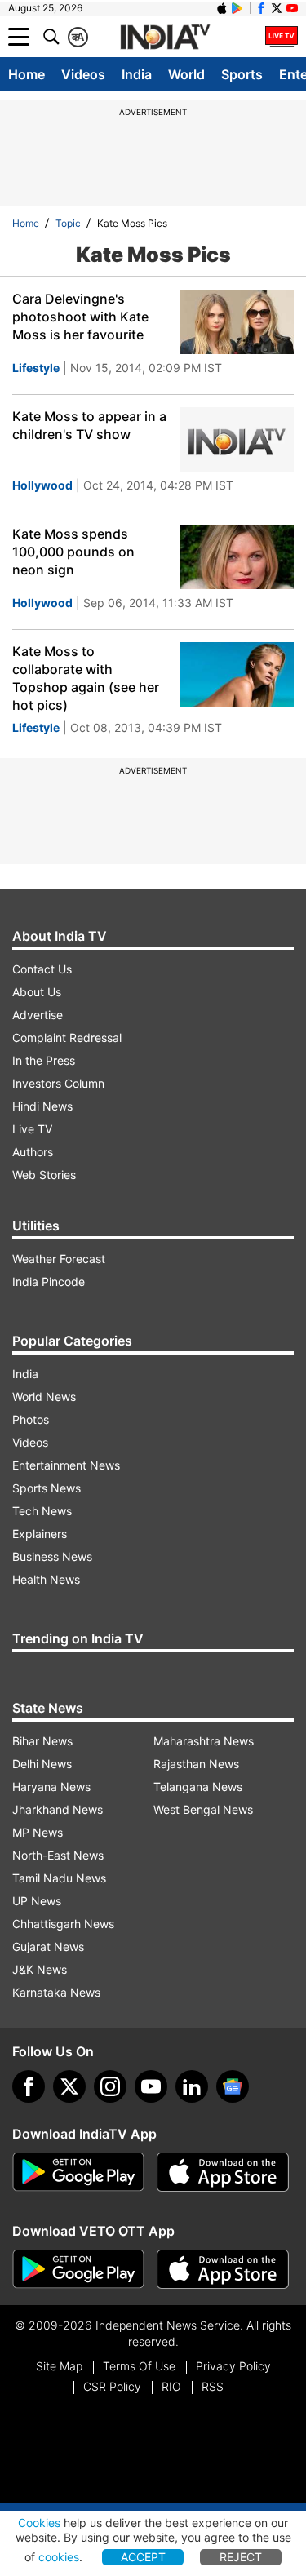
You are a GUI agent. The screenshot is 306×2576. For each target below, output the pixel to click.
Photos (31, 1419)
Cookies (39, 2523)
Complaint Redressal (67, 1037)
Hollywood (42, 485)
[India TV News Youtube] (292, 8)
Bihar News (42, 1741)
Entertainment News (66, 1465)
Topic (68, 223)
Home (27, 74)
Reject (241, 2557)
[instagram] (110, 2086)
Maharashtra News (204, 1741)
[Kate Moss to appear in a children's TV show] (237, 439)
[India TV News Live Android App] (78, 2172)
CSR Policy (112, 2386)
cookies (59, 2557)
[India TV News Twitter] (277, 8)
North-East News (58, 1855)
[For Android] (78, 2269)
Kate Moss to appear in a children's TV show (89, 425)
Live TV (32, 1129)
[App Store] (223, 2172)
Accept (143, 2557)
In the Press (44, 1060)
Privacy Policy (233, 2366)
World (186, 74)
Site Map (59, 2366)
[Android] (237, 8)
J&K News (40, 1969)
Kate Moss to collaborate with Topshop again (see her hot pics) (86, 678)
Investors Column (58, 1083)
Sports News (47, 1488)
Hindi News (42, 1106)
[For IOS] (223, 2269)
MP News (38, 1832)
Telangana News (198, 1787)
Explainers (40, 1534)
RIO (171, 2386)
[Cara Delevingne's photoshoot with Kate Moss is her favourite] (237, 322)
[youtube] (151, 2086)
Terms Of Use (139, 2366)
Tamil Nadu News (59, 1878)
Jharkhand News (58, 1809)
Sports (242, 74)
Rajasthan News (196, 1764)
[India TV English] (165, 38)
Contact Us (42, 969)
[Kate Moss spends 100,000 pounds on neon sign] (237, 557)
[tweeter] (69, 2086)
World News (44, 1397)
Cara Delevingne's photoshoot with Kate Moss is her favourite (80, 317)
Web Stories (44, 1175)
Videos (83, 74)
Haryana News (51, 1787)
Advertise (38, 1015)
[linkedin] (192, 2086)
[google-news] (233, 2086)
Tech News (42, 1511)
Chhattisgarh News (63, 1924)
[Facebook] (29, 2086)
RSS (213, 2386)
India (137, 74)
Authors (33, 1152)
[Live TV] (282, 37)
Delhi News (42, 1764)
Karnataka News (56, 1992)
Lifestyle (36, 368)
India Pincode (49, 1281)
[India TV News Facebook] (261, 8)
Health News (46, 1579)
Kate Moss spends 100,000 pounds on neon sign (73, 552)
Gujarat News (48, 1946)
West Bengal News (203, 1809)
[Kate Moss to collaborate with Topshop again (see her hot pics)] (237, 674)
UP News (37, 1901)
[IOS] (222, 8)
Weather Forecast (59, 1259)
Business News (52, 1556)
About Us (37, 992)
